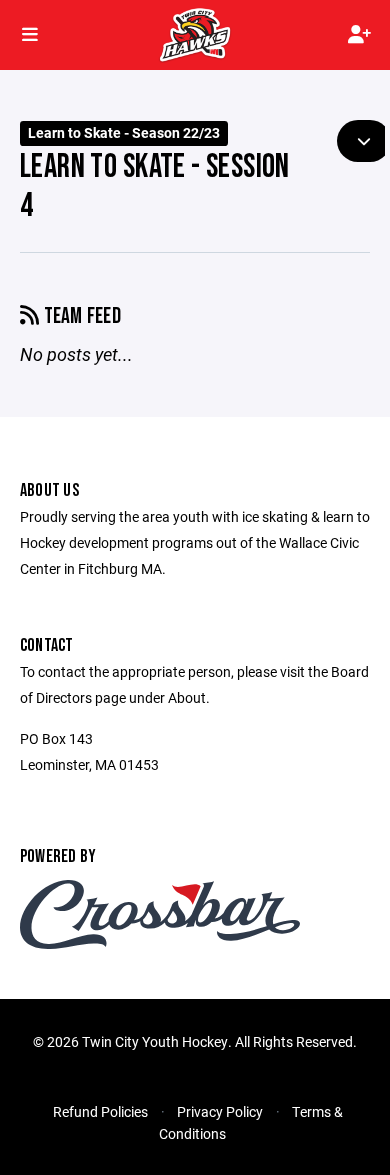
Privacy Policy (220, 1111)
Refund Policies (100, 1111)
